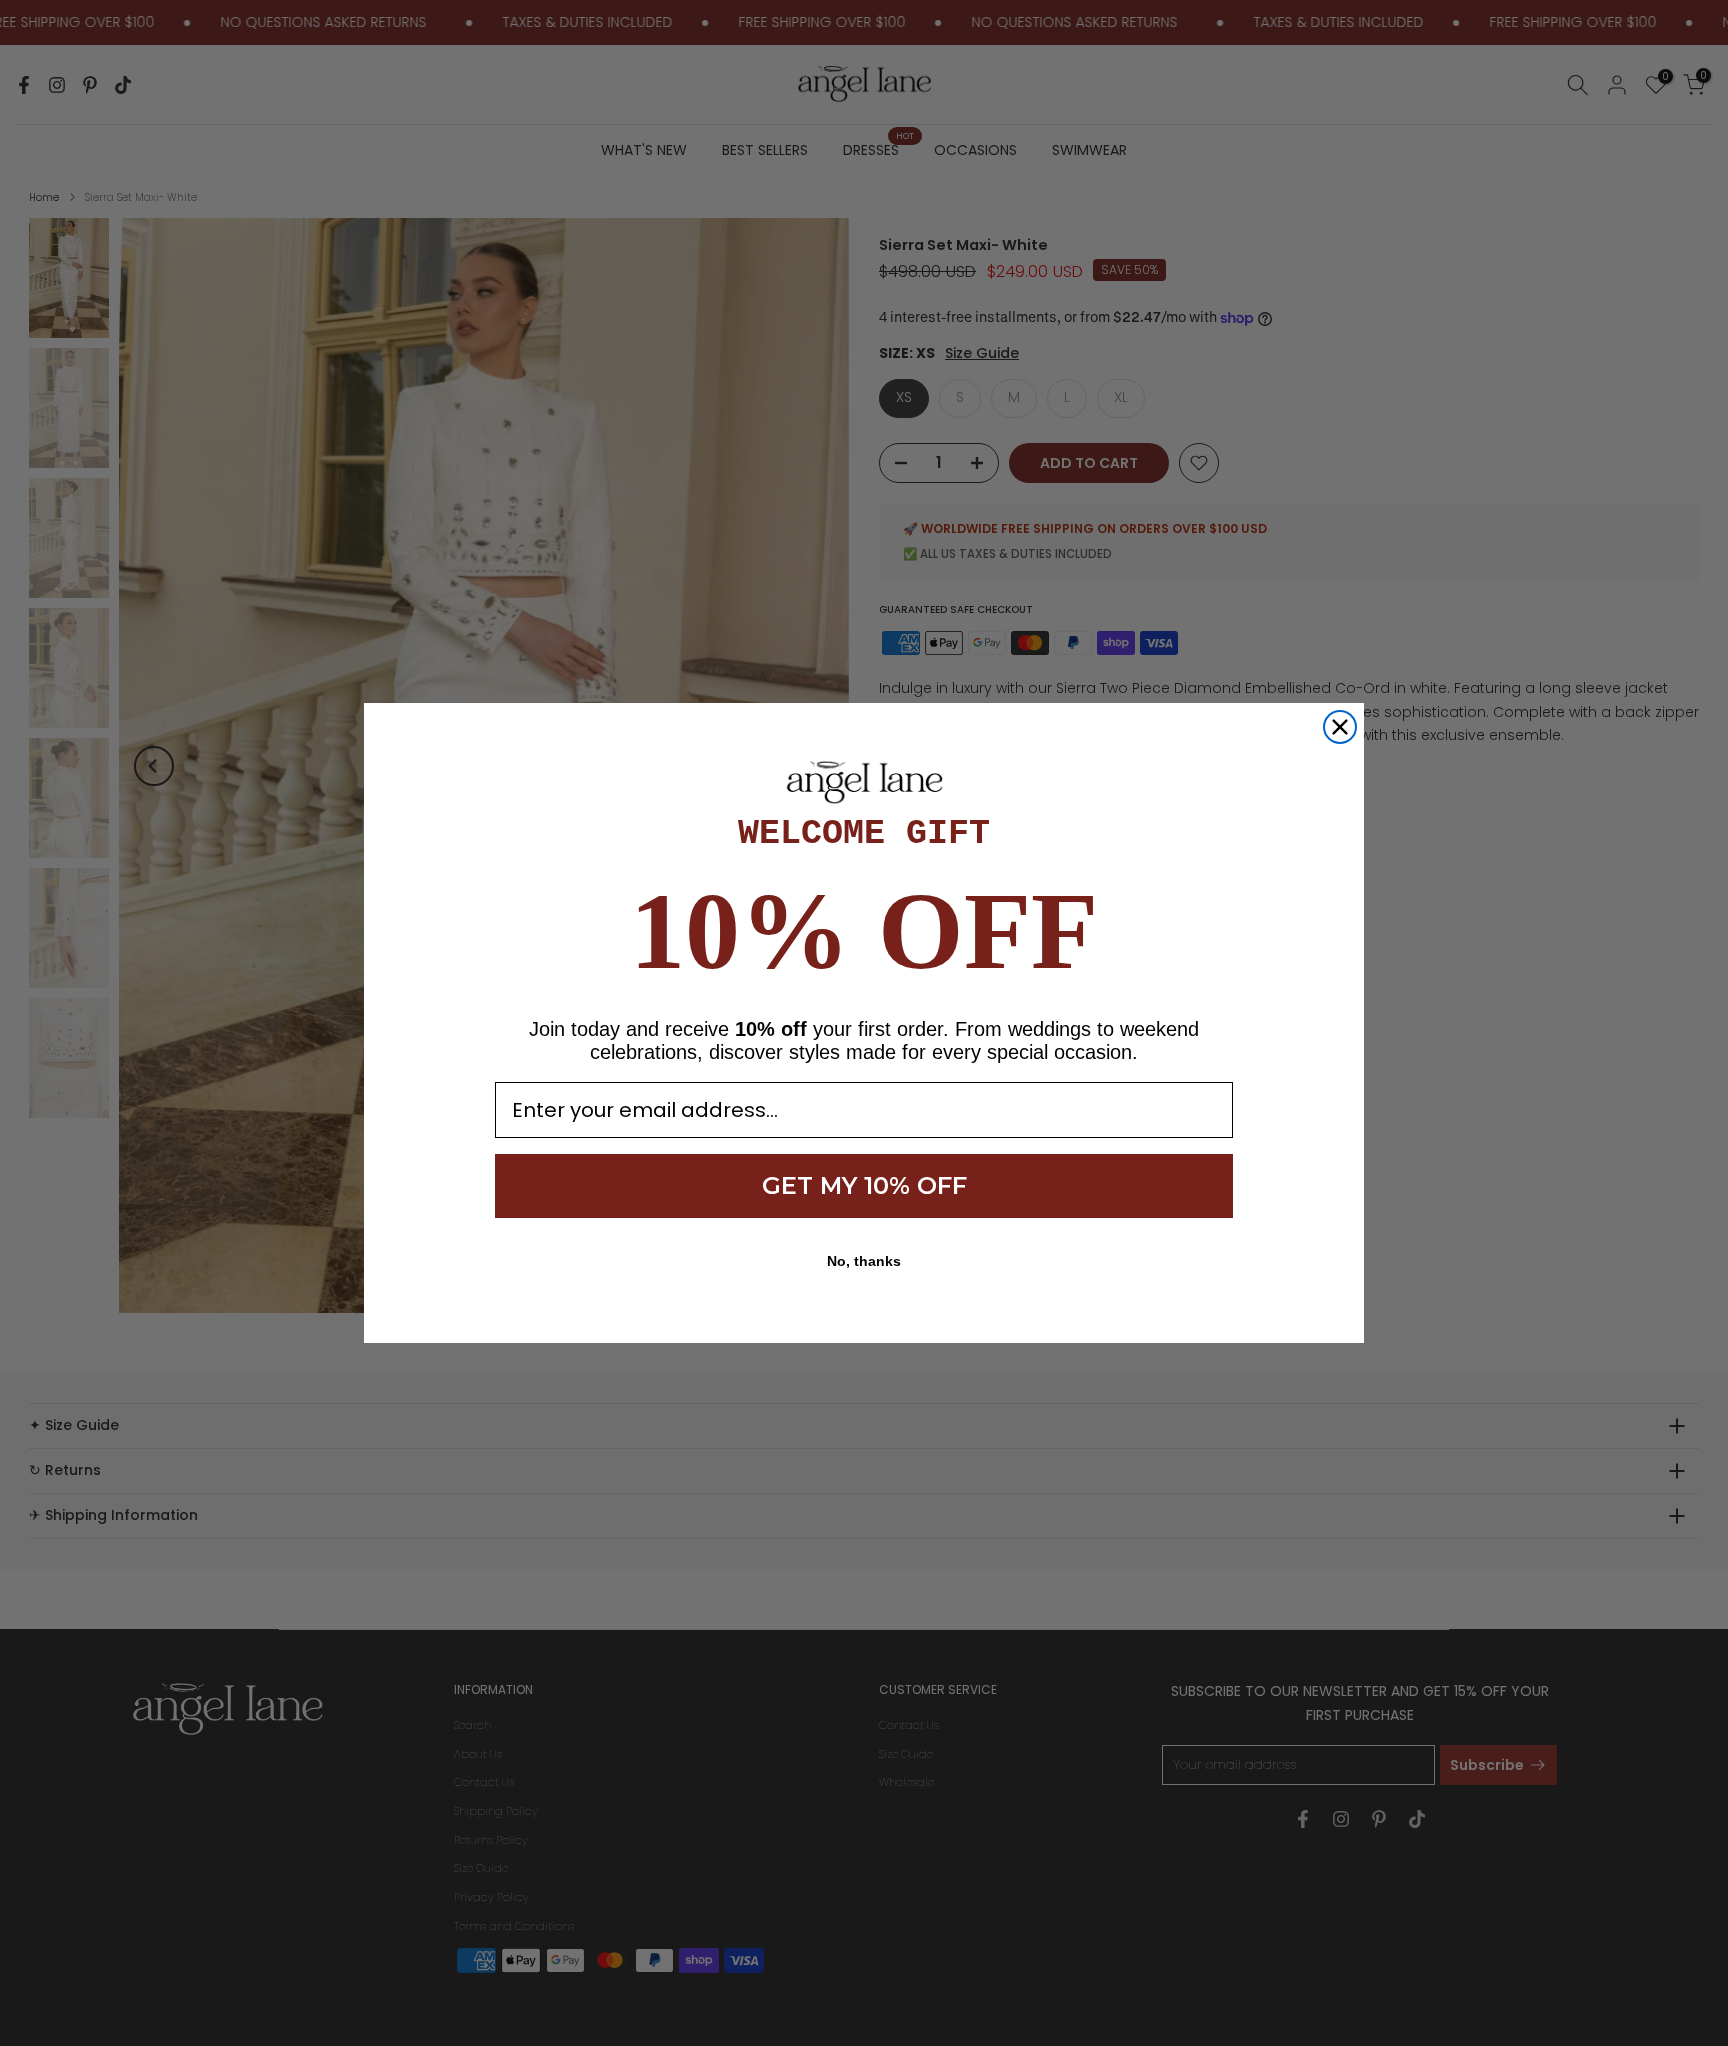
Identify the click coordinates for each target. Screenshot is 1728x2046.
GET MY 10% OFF (864, 1185)
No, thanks (864, 1261)
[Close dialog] (1340, 727)
